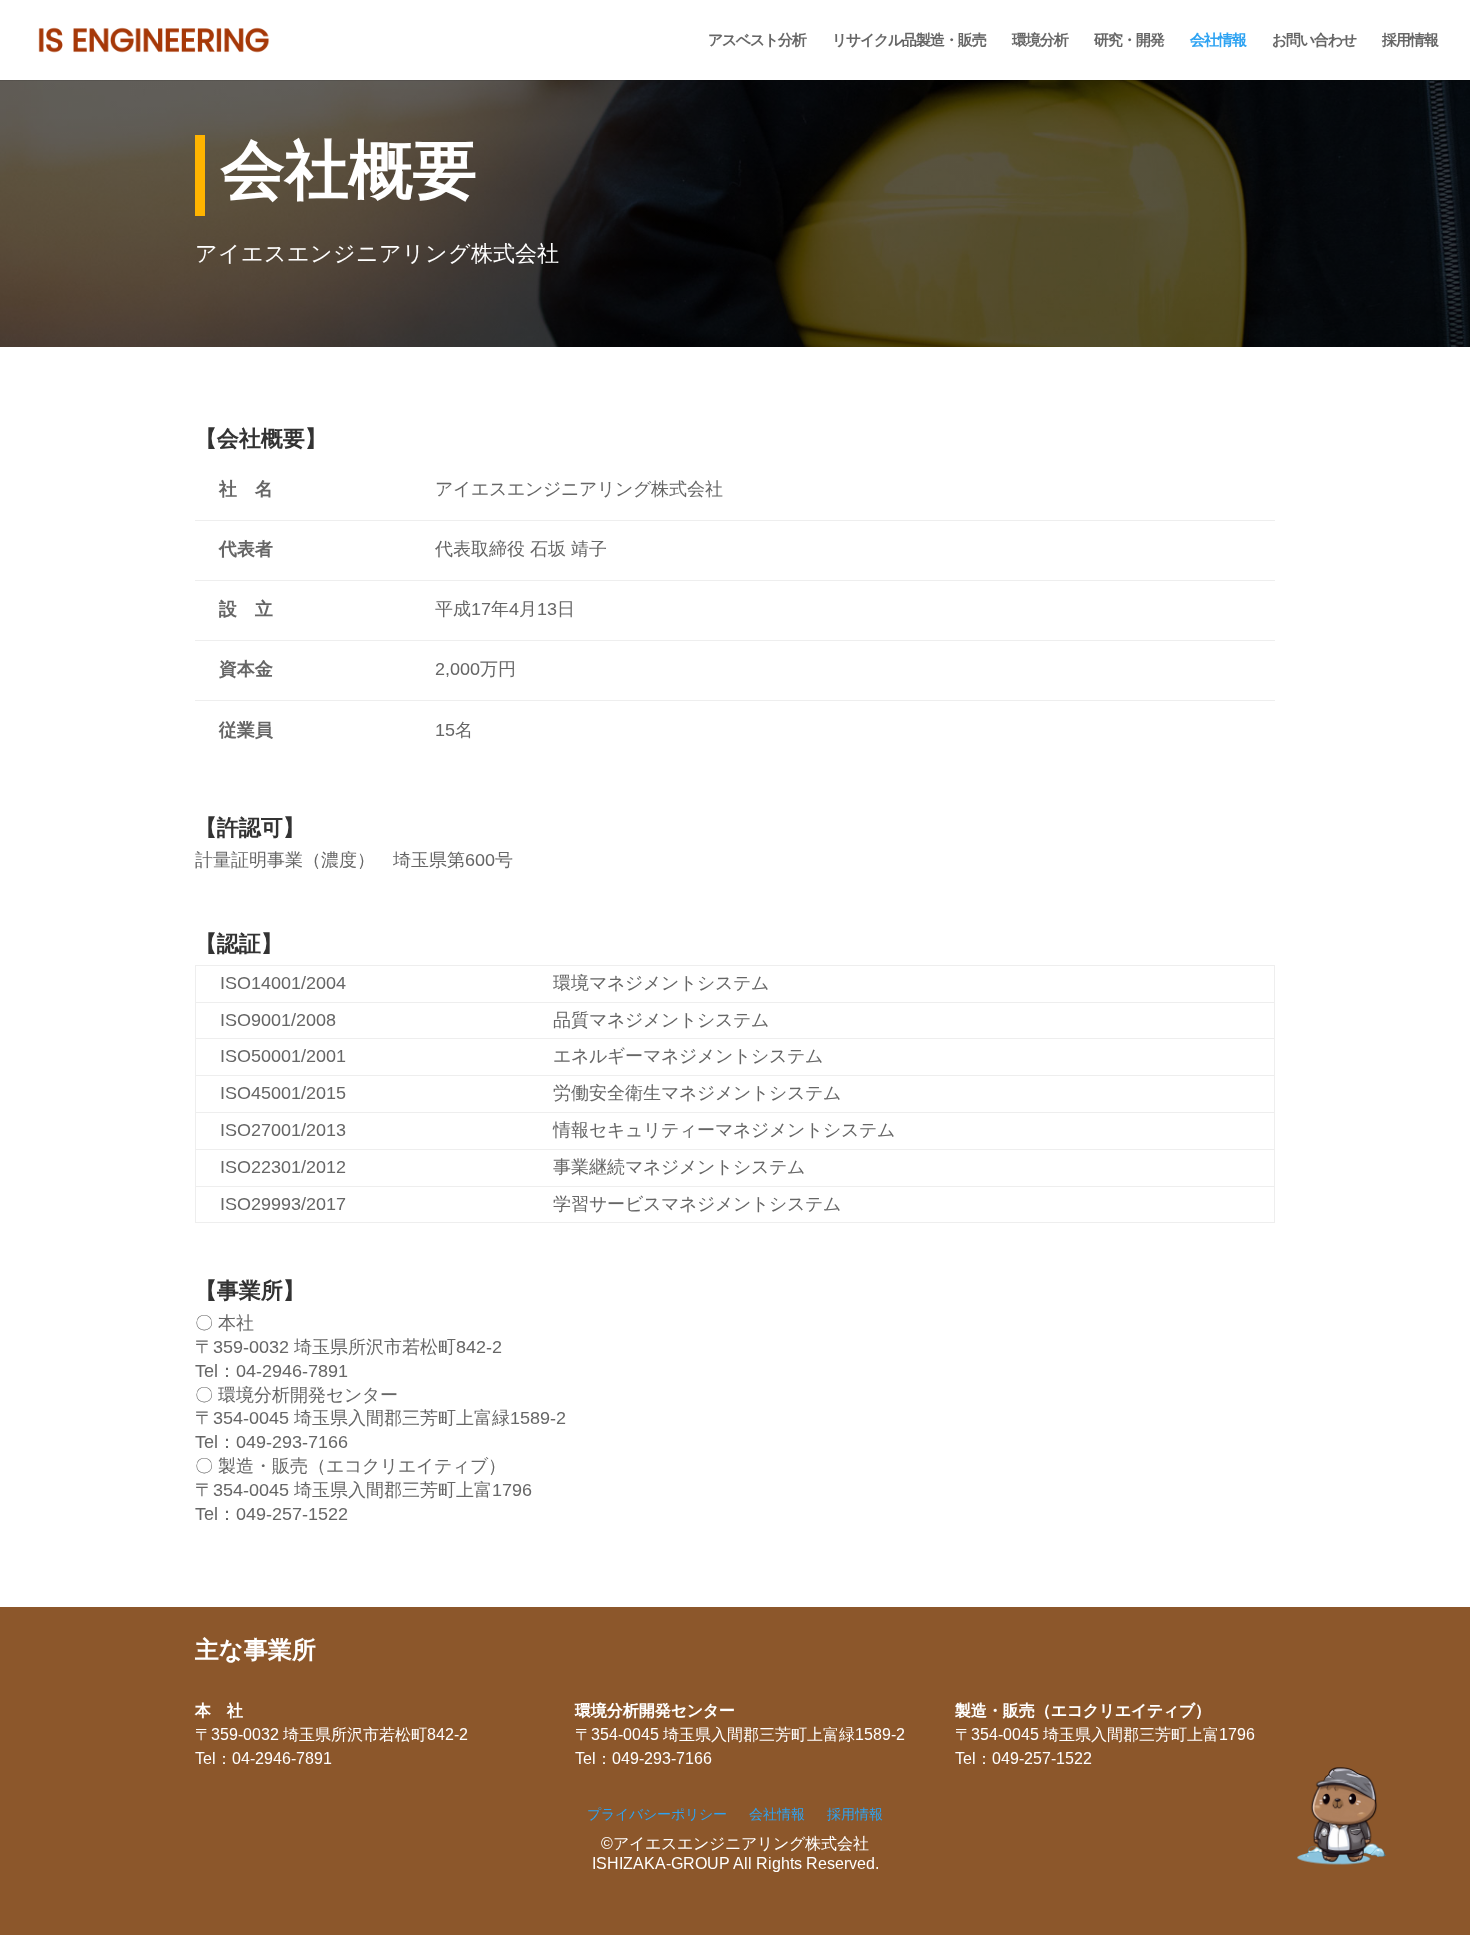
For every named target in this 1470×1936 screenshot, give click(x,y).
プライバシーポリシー (657, 1814)
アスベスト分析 (757, 40)
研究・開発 (1129, 40)
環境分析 (1040, 40)
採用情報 (1410, 40)
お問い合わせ (1314, 40)
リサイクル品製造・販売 (909, 40)
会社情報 (1218, 40)
